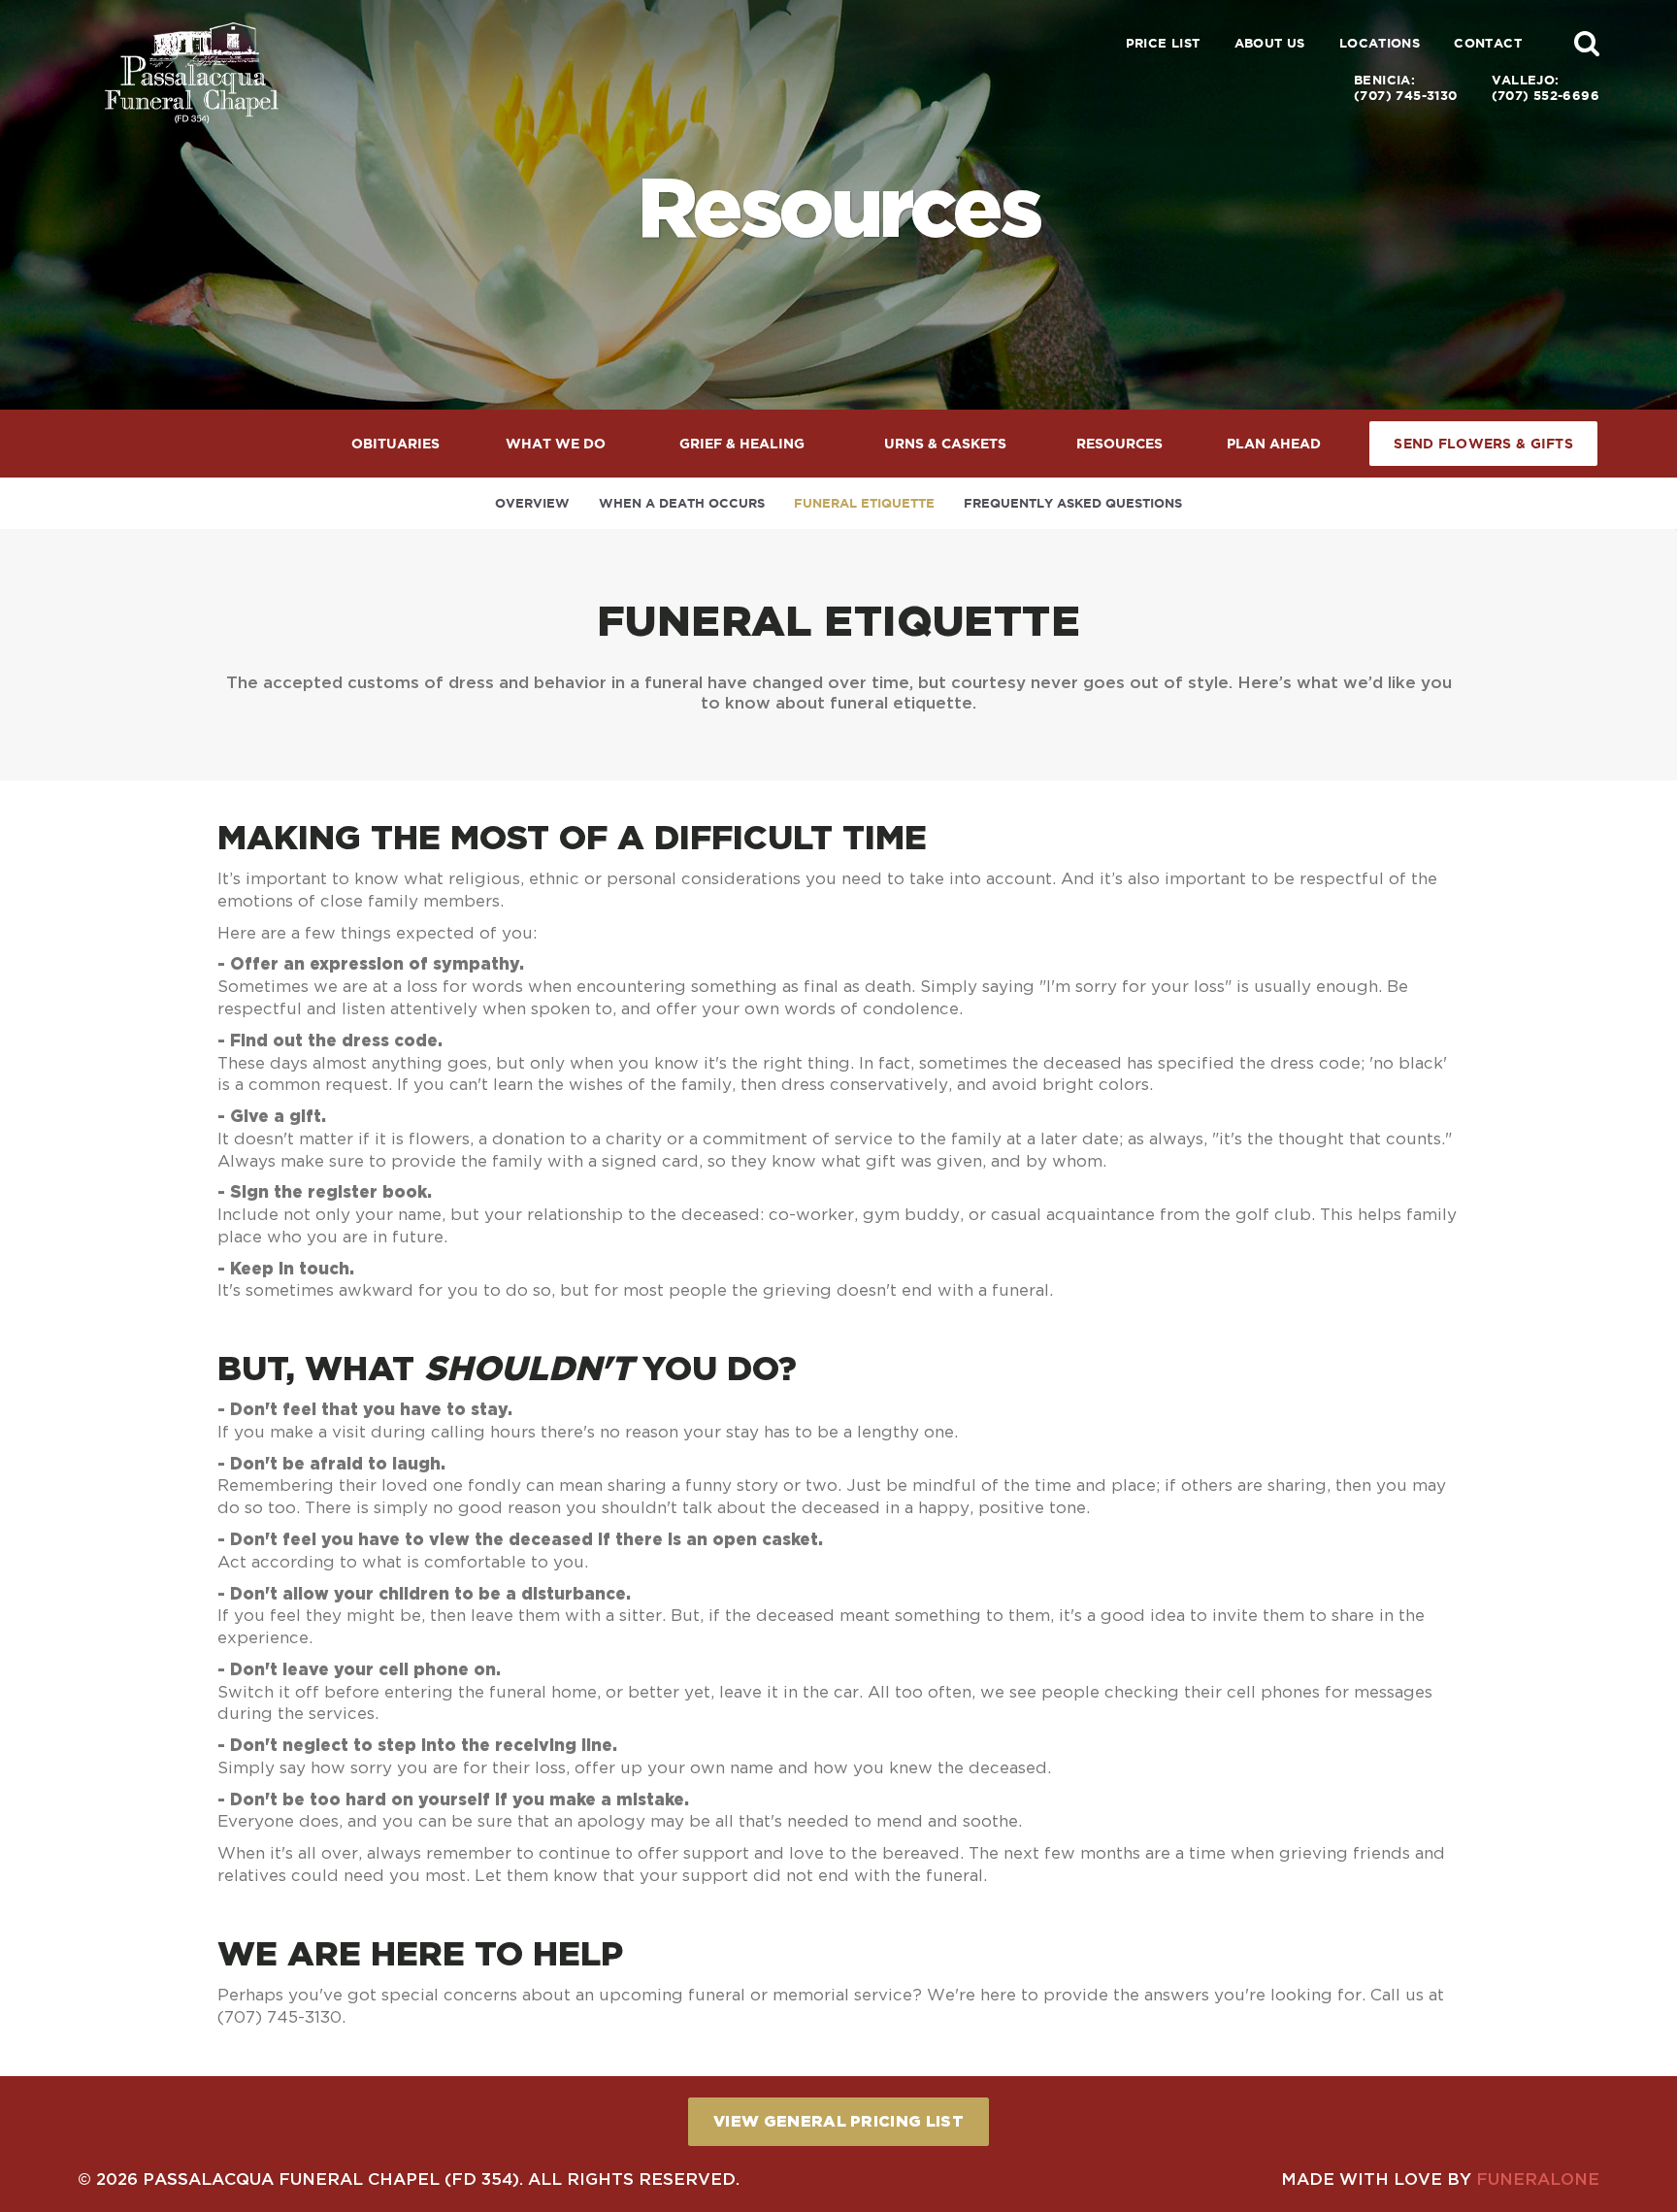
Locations (1380, 43)
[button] (1587, 43)
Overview (532, 503)
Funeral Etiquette (864, 503)
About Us (1270, 43)
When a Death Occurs (682, 503)
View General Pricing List (838, 2121)
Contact (1488, 43)
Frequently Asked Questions (1073, 503)
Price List (1163, 43)
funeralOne (1538, 2179)
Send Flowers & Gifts (1483, 444)
